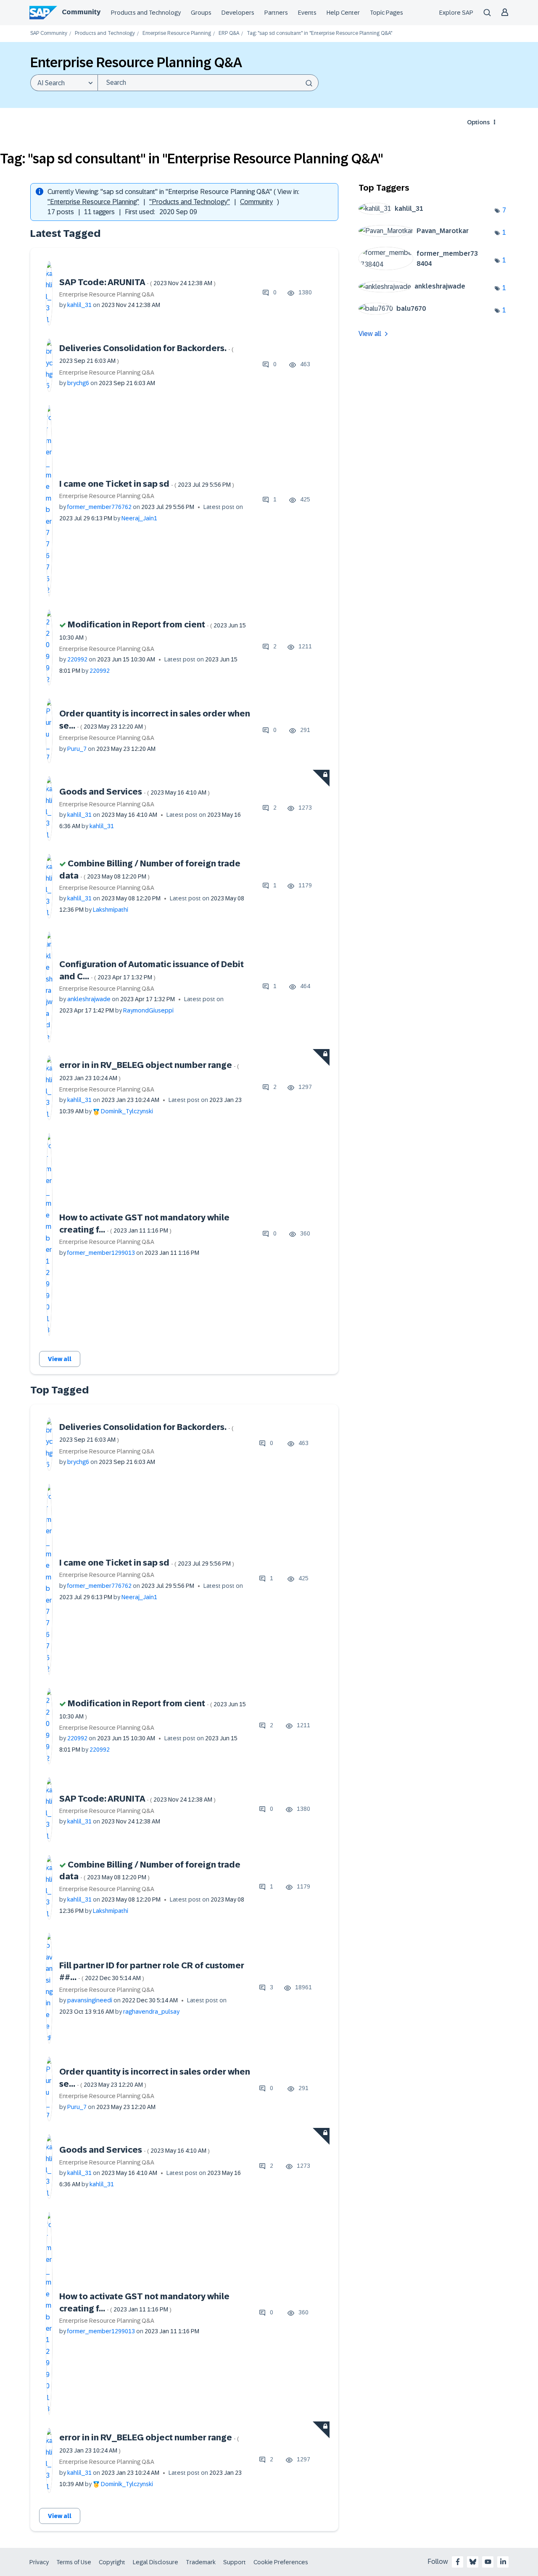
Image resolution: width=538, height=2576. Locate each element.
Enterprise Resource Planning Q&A (107, 294)
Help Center (343, 13)
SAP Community (49, 33)
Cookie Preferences (281, 2562)
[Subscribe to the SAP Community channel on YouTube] (488, 2562)
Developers (238, 13)
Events (307, 13)
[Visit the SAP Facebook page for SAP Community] (458, 2562)
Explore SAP (456, 13)
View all (60, 1359)
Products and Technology (146, 13)
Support (235, 2562)
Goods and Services (134, 792)
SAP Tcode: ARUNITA (137, 282)
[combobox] (208, 83)
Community (81, 12)
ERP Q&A (229, 33)
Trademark (201, 2562)
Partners (276, 13)
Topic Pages (386, 13)
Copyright (112, 2562)
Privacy (39, 2562)
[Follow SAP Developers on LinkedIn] (503, 2562)
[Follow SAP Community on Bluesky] (473, 2562)
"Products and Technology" (190, 202)
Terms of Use (74, 2562)
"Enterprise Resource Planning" (93, 202)
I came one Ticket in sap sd (147, 484)
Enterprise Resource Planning (177, 33)
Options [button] (478, 122)
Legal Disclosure (156, 2562)
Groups (201, 13)
